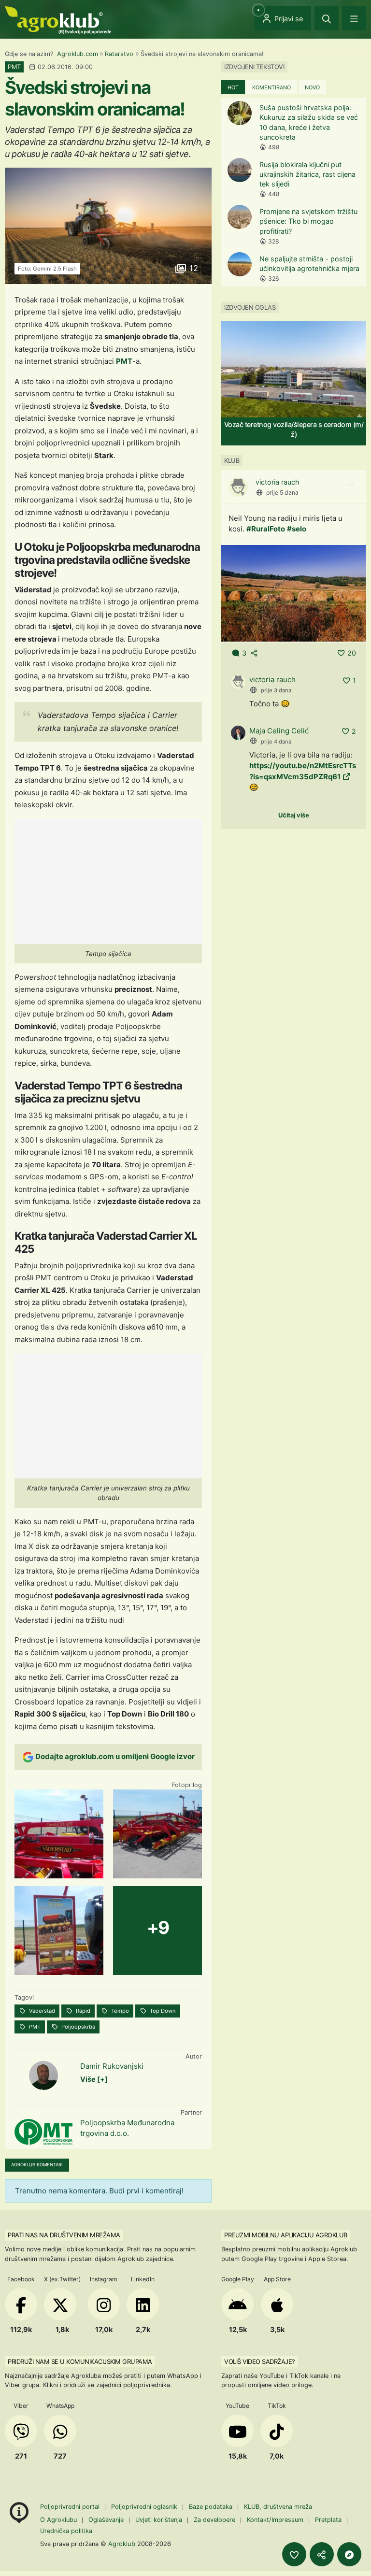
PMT (124, 361)
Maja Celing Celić (279, 731)
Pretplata (328, 2520)
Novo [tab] (312, 87)
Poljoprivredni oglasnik (145, 2507)
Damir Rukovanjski (112, 2066)
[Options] (350, 485)
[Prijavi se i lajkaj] (294, 2554)
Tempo (119, 2011)
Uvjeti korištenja (159, 2520)
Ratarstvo (119, 54)
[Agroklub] (58, 20)
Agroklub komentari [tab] (37, 2165)
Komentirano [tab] (271, 87)
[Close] (327, 18)
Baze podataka (212, 2507)
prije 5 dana (282, 493)
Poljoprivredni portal (71, 2507)
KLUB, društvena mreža (278, 2507)
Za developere (214, 2520)
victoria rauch (278, 482)
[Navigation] (354, 18)
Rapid (82, 2011)
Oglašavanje (106, 2520)
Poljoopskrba (78, 2027)
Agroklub (122, 2544)
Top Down (162, 2011)
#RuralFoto (266, 529)
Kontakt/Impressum (275, 2520)
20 (352, 653)
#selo (297, 529)
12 (193, 268)
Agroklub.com (78, 54)
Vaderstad (41, 2011)
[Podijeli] (322, 2554)
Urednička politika (66, 2531)
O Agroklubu (58, 2520)
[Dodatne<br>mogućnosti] (349, 2554)
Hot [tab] (233, 87)
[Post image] (294, 593)
